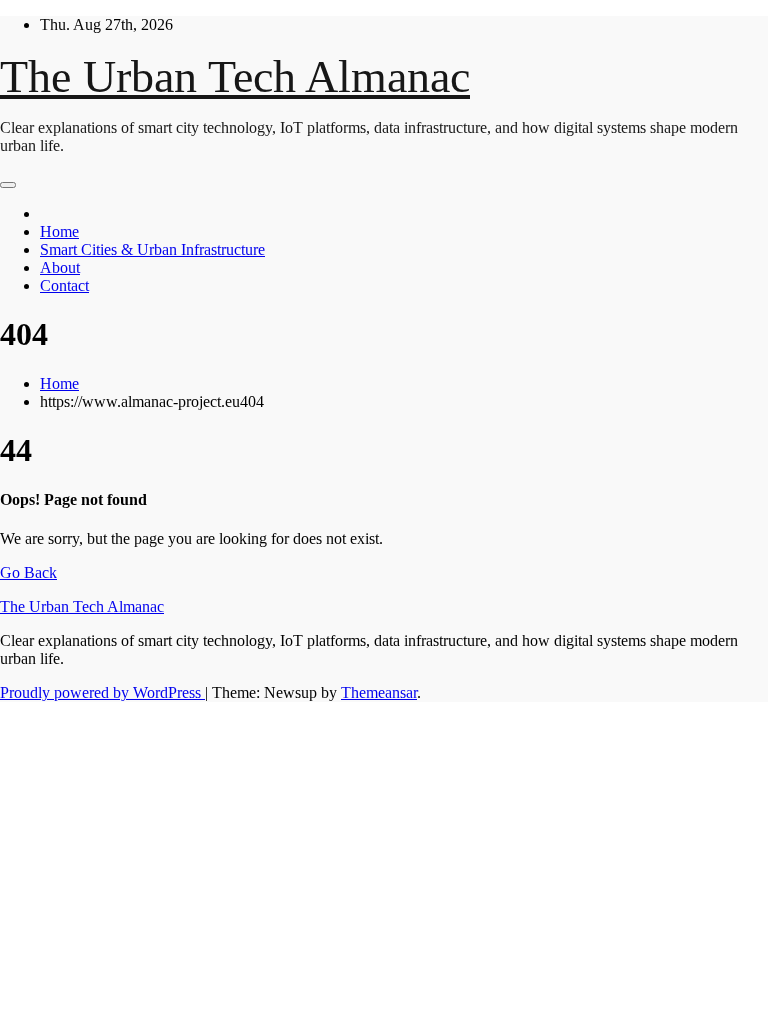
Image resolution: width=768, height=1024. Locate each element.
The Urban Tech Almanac (235, 76)
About (60, 267)
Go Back (28, 572)
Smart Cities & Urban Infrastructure (152, 249)
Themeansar (379, 692)
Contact (64, 285)
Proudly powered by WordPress (102, 692)
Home (59, 231)
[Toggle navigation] (8, 185)
